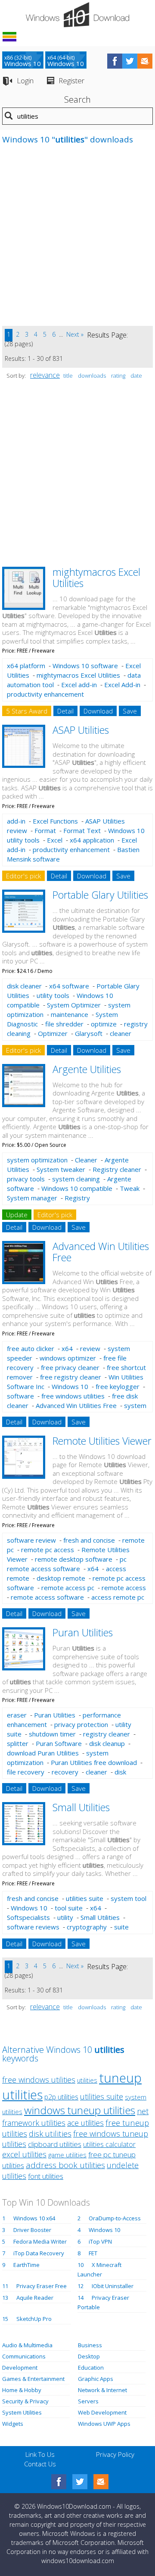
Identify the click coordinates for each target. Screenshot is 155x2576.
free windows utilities (73, 1396)
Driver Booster (32, 2230)
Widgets (13, 2424)
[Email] (101, 2482)
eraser (17, 1715)
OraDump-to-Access (115, 2218)
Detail (65, 711)
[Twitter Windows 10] (80, 2482)
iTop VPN (100, 2241)
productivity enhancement (45, 694)
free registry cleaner (71, 1377)
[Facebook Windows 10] (59, 2482)
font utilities (46, 2176)
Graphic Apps (96, 2379)
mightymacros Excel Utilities (96, 577)
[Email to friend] (145, 61)
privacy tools (26, 1179)
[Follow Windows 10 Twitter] (130, 61)
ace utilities (85, 2123)
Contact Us (40, 2464)
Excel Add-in (122, 685)
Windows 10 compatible (77, 1188)
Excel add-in (79, 685)
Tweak (130, 1188)
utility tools (53, 995)
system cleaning (76, 1179)
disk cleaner (24, 986)
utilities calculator (109, 2144)
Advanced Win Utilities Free (101, 1252)
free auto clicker (31, 1348)
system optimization (37, 1160)
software (20, 1396)
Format (45, 830)
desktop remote (61, 1578)
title (68, 376)
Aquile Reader (35, 2298)
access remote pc (118, 1597)
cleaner (121, 1033)
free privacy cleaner (70, 1367)
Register (71, 80)
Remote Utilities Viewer (102, 1441)
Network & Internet (102, 2390)
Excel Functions (55, 821)
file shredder (64, 1024)
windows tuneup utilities (80, 2110)
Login (25, 80)
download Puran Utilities (43, 1753)
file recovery (26, 1772)
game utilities (67, 2155)
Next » (75, 334)
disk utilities (50, 2133)
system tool (129, 1898)
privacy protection (81, 1724)
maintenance (70, 1014)
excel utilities (24, 2154)
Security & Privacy (25, 2401)
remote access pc (68, 1588)
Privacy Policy (115, 2454)
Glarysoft (89, 1033)
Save (130, 711)
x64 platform (26, 666)
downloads (92, 376)
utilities (87, 2080)
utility (65, 1917)
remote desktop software (74, 1559)
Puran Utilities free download (94, 1762)
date (136, 376)
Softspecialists (28, 1917)
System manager (32, 1198)
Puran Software (59, 1743)
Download (98, 711)
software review (31, 1540)
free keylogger (118, 1386)
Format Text (82, 830)
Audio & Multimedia (27, 2345)
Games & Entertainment (33, 2379)
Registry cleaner (117, 1169)
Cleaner (86, 1160)
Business (90, 2345)
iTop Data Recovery (39, 2253)
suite (121, 1927)
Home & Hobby (22, 2390)
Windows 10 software (85, 666)
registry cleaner (107, 1734)
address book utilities (65, 2165)
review (90, 1348)
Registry (77, 1198)
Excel (55, 840)
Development (20, 2368)
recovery (65, 1772)
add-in (16, 821)
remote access (124, 1588)
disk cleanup (107, 1743)
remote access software (47, 1597)
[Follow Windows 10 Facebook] (115, 61)
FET (93, 2253)
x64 (67, 1348)
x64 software (69, 986)
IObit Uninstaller (113, 2286)
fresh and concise (89, 1540)
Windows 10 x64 (34, 2218)
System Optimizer (74, 1005)
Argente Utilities (87, 1069)
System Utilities (22, 2412)
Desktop (89, 2356)
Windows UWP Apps (104, 2424)
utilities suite (85, 1898)
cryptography (87, 1927)
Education (91, 2368)
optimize (104, 1024)
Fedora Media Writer (40, 2241)
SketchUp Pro (34, 2319)
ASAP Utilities (81, 730)
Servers (88, 2401)
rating (118, 376)
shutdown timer (52, 1734)
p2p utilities (61, 2097)
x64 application (92, 840)
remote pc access (48, 1550)
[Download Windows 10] (77, 15)
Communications (24, 2356)
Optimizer (53, 1033)
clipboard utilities (55, 2144)
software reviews (33, 1927)
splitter (18, 1743)
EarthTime (26, 2265)
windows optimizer (68, 1358)
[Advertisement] (77, 240)
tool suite (69, 1908)
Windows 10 (70, 1386)
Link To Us (40, 2454)
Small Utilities (81, 1807)
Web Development (102, 2412)
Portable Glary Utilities (100, 895)
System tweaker (61, 1169)
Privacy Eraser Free (42, 2286)
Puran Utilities (83, 1632)
